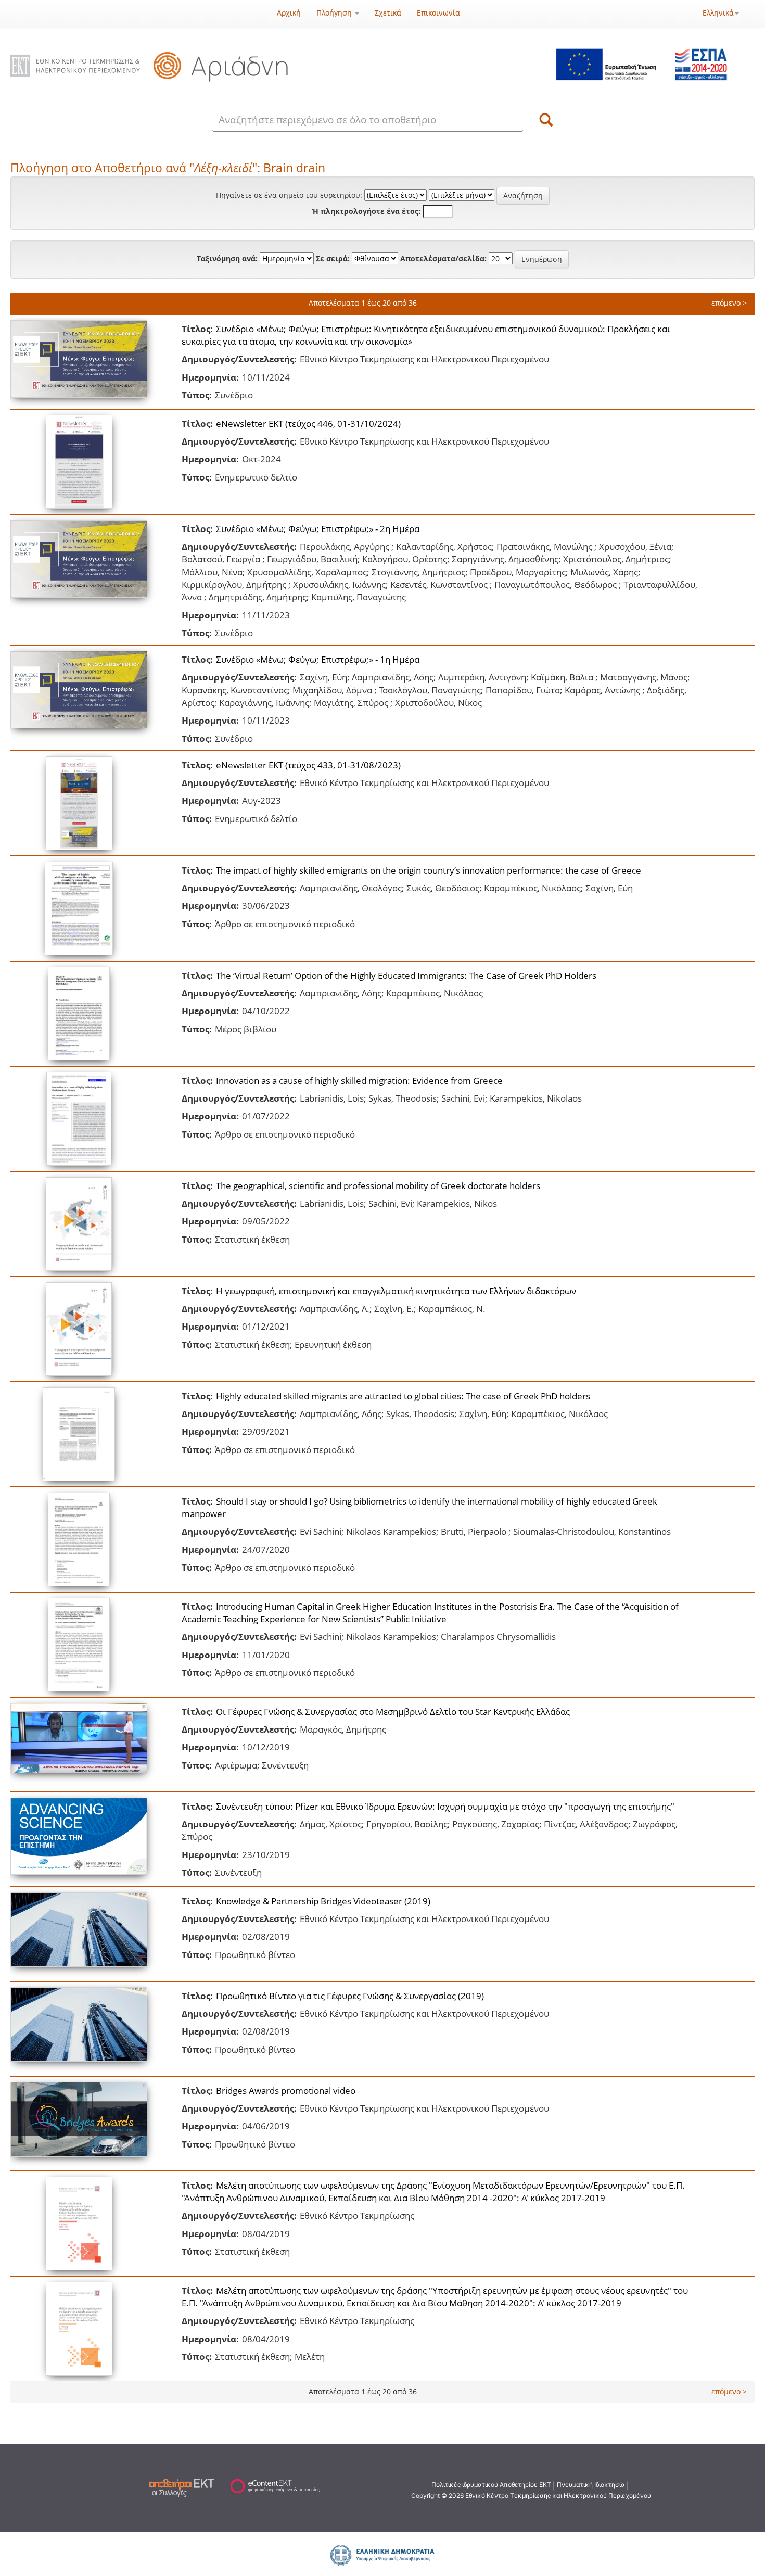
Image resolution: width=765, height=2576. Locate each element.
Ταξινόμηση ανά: (227, 258)
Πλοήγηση (335, 13)
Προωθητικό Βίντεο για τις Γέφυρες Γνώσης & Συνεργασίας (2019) (350, 1996)
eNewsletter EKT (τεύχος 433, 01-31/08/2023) (308, 765)
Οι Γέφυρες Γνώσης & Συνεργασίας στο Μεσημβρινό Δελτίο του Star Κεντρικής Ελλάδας (393, 1712)
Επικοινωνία (438, 13)
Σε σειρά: (333, 258)
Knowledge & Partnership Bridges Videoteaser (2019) (323, 1901)
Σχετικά (388, 13)
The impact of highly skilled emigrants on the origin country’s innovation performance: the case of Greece (429, 870)
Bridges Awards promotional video (286, 2091)
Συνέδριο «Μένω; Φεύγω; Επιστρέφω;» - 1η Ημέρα (318, 659)
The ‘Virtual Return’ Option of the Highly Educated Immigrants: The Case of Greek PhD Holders (406, 975)
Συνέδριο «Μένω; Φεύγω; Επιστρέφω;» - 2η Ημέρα (318, 529)
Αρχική (289, 13)
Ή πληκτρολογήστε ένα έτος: (366, 211)
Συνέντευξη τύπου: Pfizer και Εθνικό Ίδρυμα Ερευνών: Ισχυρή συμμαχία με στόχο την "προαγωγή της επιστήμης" (445, 1806)
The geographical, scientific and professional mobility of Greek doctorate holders (378, 1186)
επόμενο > (729, 303)
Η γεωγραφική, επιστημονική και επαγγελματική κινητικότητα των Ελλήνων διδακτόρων (396, 1291)
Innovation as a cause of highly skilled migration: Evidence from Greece (359, 1081)
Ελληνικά (718, 13)
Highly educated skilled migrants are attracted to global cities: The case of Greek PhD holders (403, 1396)
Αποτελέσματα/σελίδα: (443, 258)
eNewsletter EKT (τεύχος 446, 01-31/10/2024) (308, 424)
